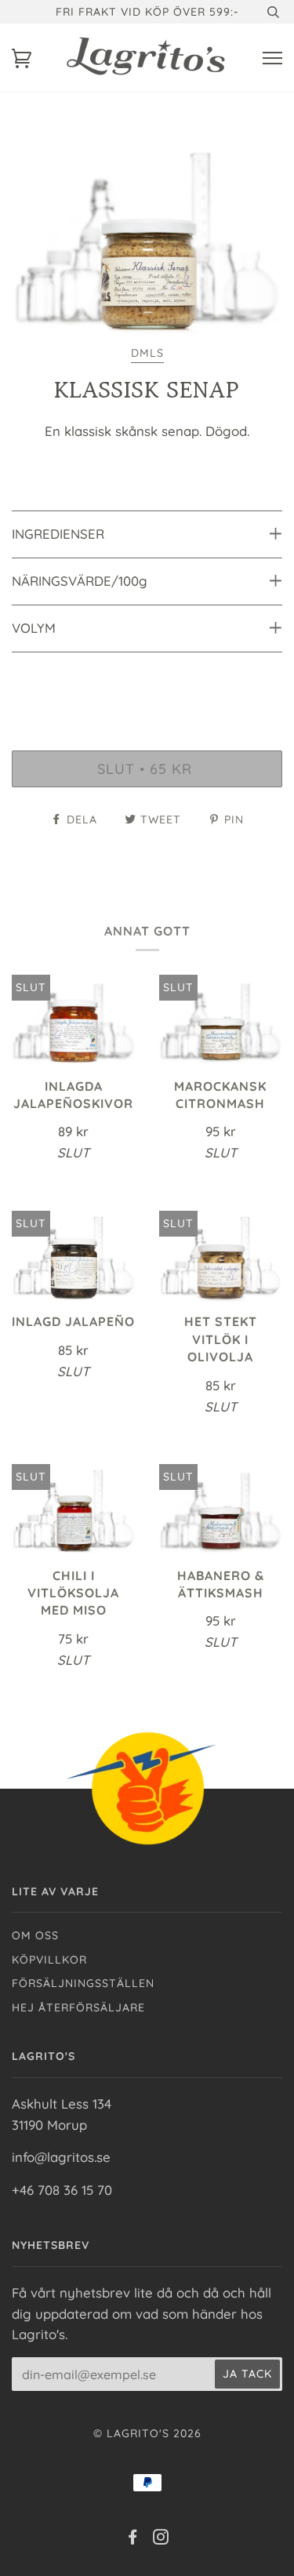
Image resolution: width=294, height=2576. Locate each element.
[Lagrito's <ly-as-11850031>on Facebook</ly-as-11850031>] (133, 2539)
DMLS (147, 353)
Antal (147, 683)
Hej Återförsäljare (78, 2007)
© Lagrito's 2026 (147, 2433)
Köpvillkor (49, 1960)
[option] (147, 239)
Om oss (35, 1935)
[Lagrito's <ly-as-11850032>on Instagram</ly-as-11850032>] (161, 2539)
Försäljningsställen (83, 1983)
